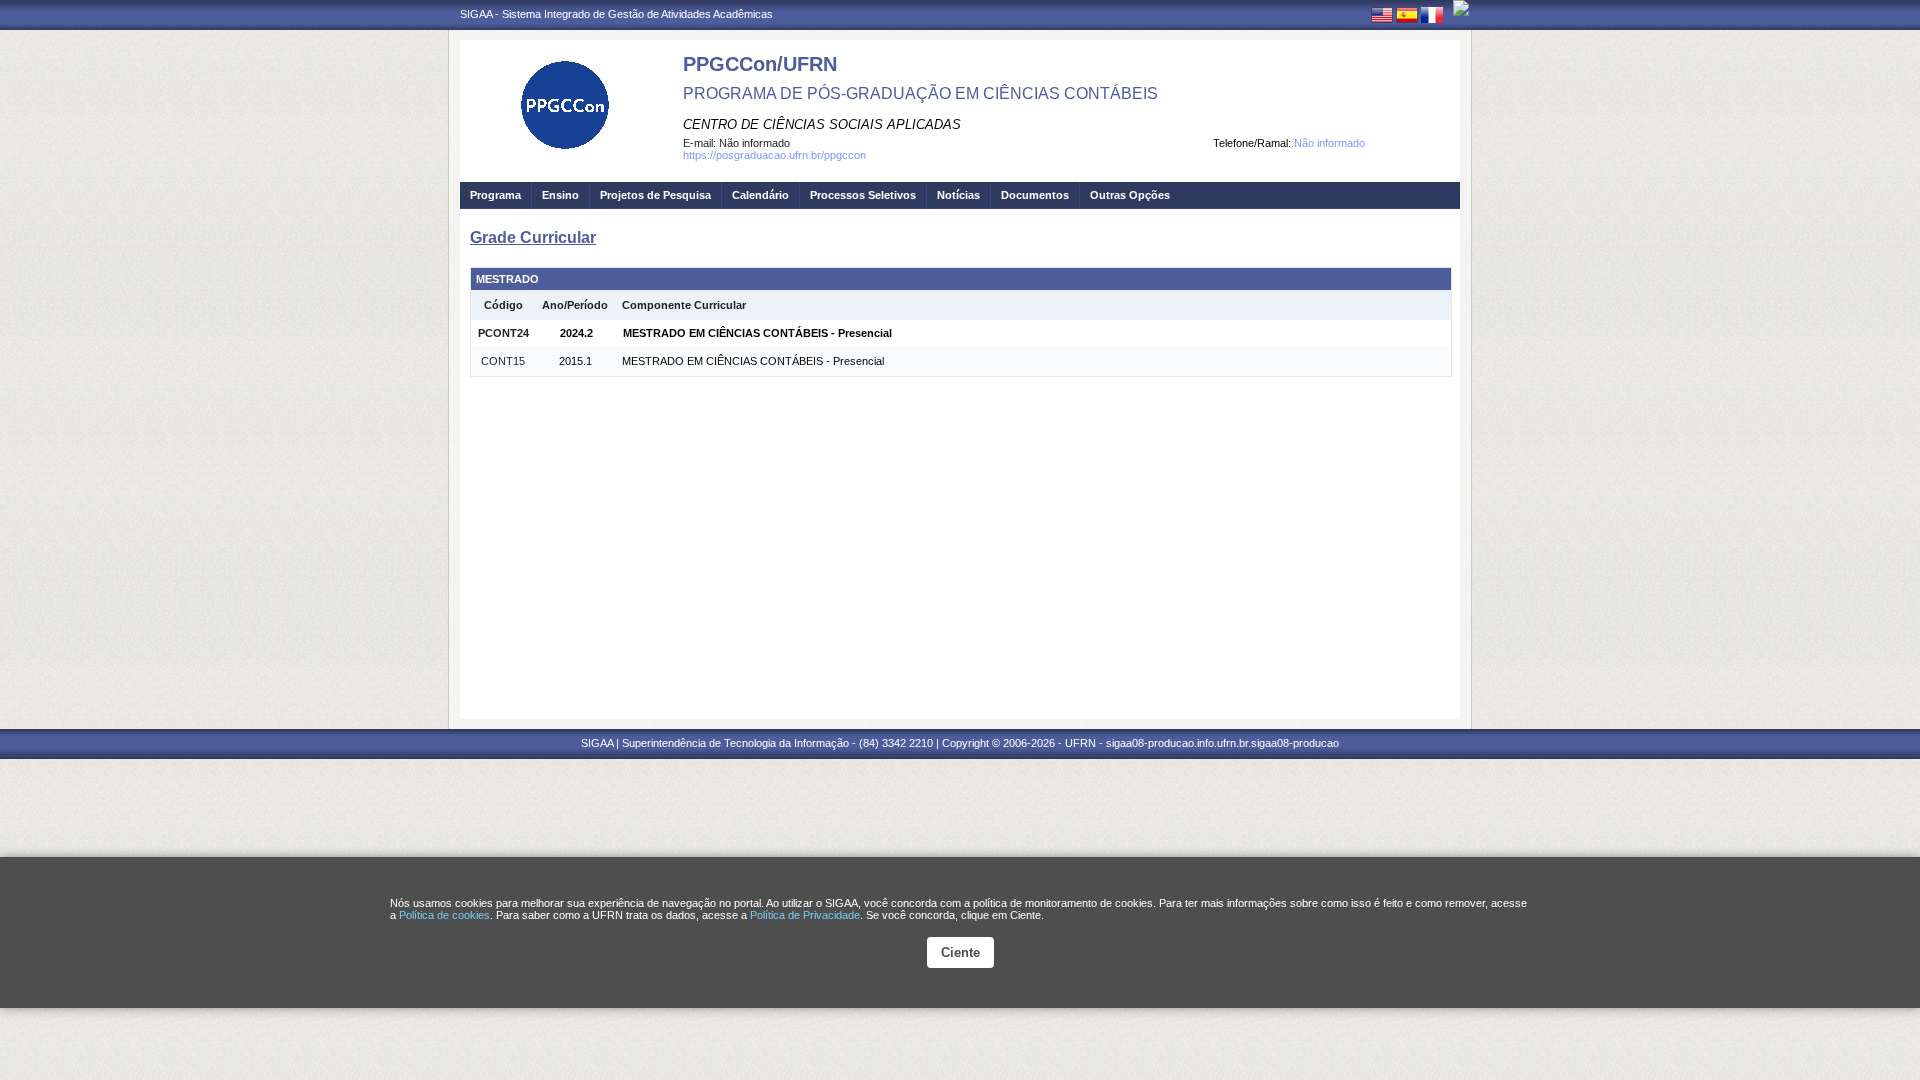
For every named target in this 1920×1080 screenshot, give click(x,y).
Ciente (960, 952)
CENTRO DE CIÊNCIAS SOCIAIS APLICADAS (822, 124)
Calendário (760, 195)
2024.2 (576, 333)
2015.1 (575, 361)
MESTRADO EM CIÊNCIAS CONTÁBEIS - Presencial (757, 333)
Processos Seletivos (863, 195)
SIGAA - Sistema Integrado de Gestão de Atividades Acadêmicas (616, 14)
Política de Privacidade (805, 915)
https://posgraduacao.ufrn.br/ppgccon (774, 155)
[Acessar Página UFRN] (1461, 8)
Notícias (958, 195)
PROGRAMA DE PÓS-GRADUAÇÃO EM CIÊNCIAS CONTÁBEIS (920, 93)
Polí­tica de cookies (444, 915)
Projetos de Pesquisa (655, 195)
